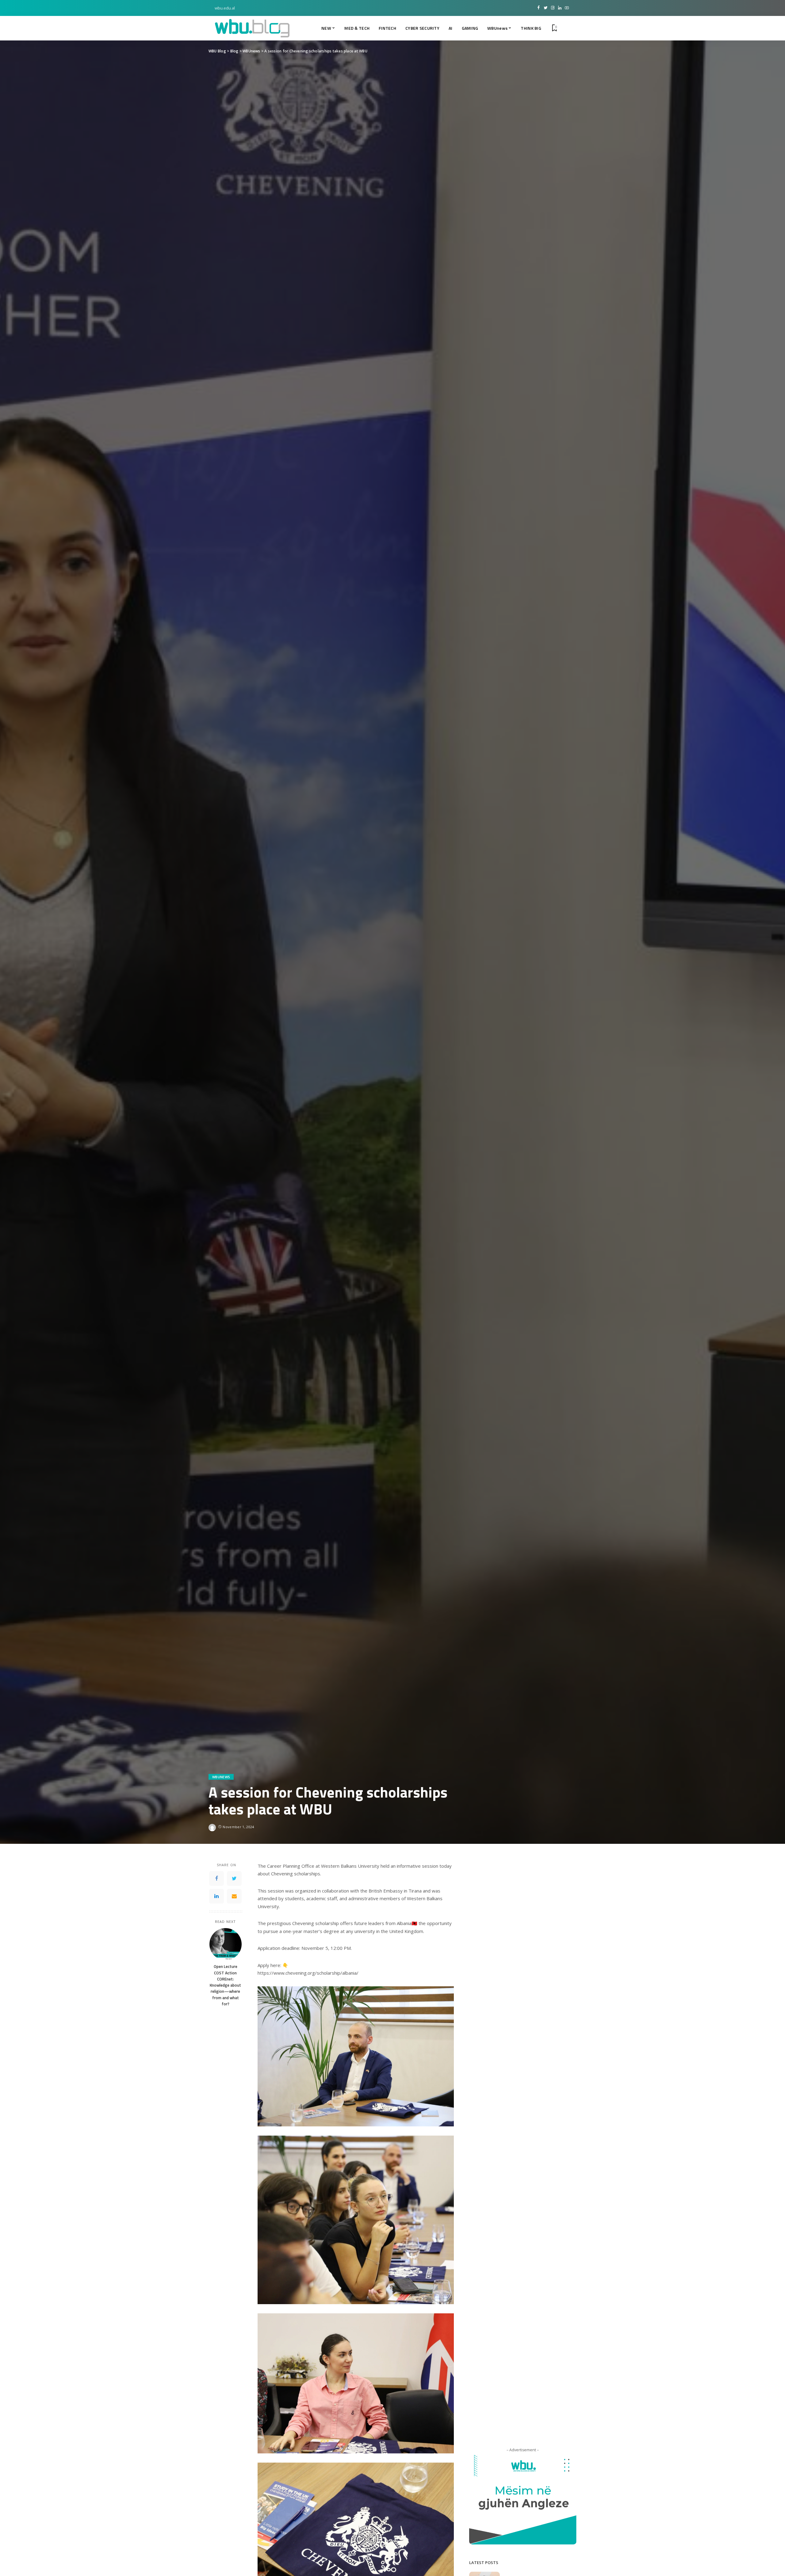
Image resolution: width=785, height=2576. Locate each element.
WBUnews (221, 1777)
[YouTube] (567, 8)
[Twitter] (546, 8)
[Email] (234, 1896)
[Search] (565, 28)
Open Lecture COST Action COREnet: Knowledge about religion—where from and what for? (225, 1985)
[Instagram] (553, 8)
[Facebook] (539, 8)
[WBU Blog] (252, 28)
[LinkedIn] (560, 8)
